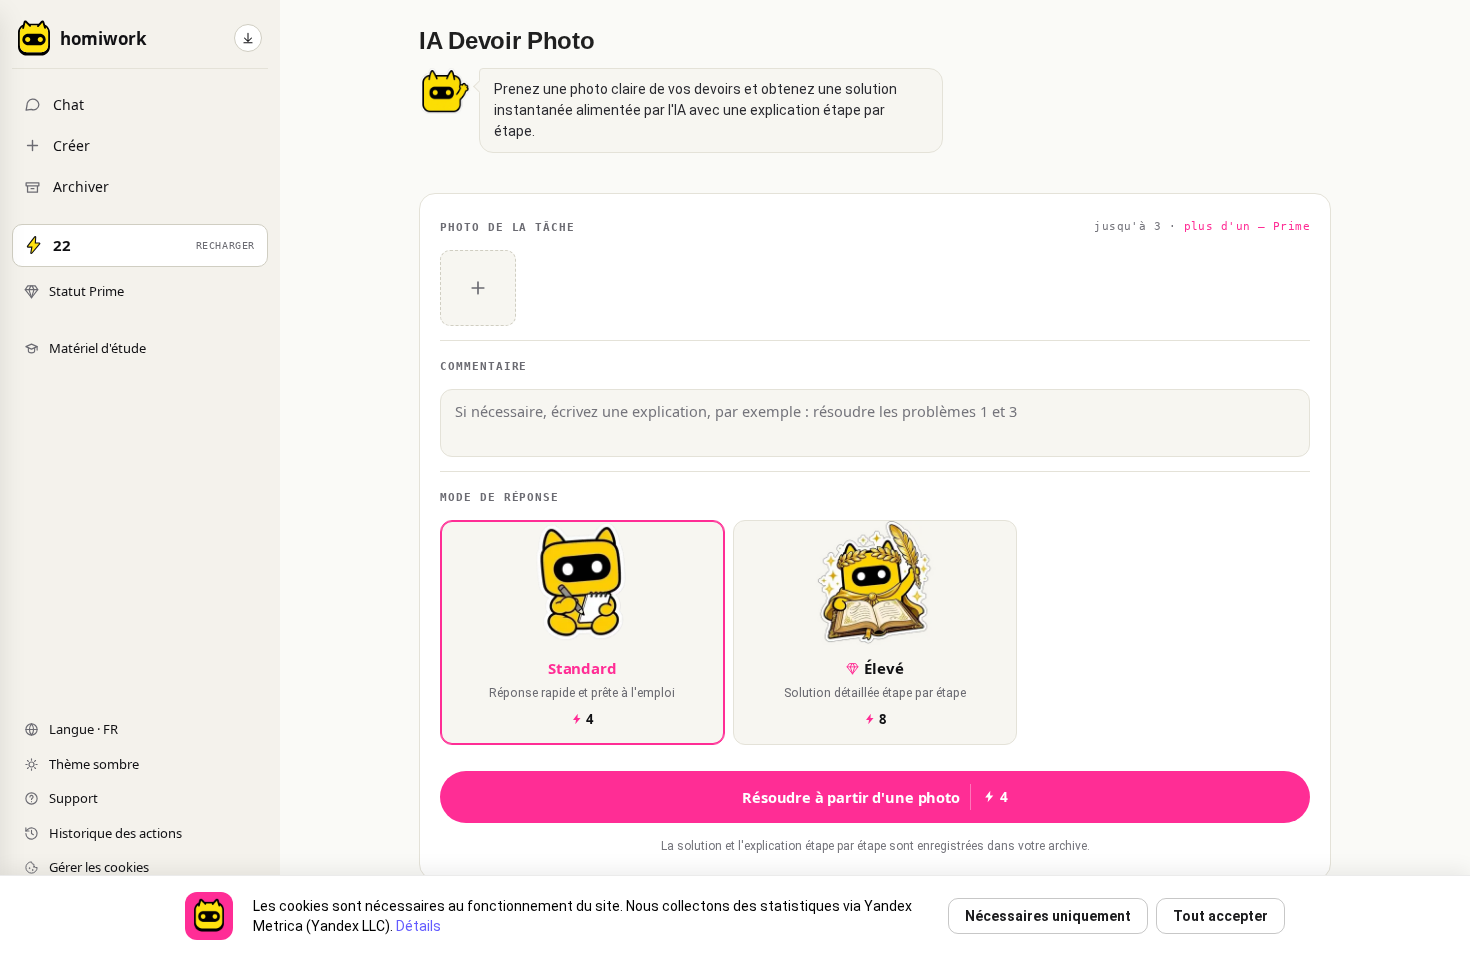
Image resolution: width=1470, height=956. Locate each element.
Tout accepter (1220, 916)
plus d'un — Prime (1247, 226)
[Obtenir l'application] (248, 38)
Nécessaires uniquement (1048, 916)
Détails (418, 926)
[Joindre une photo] (478, 288)
